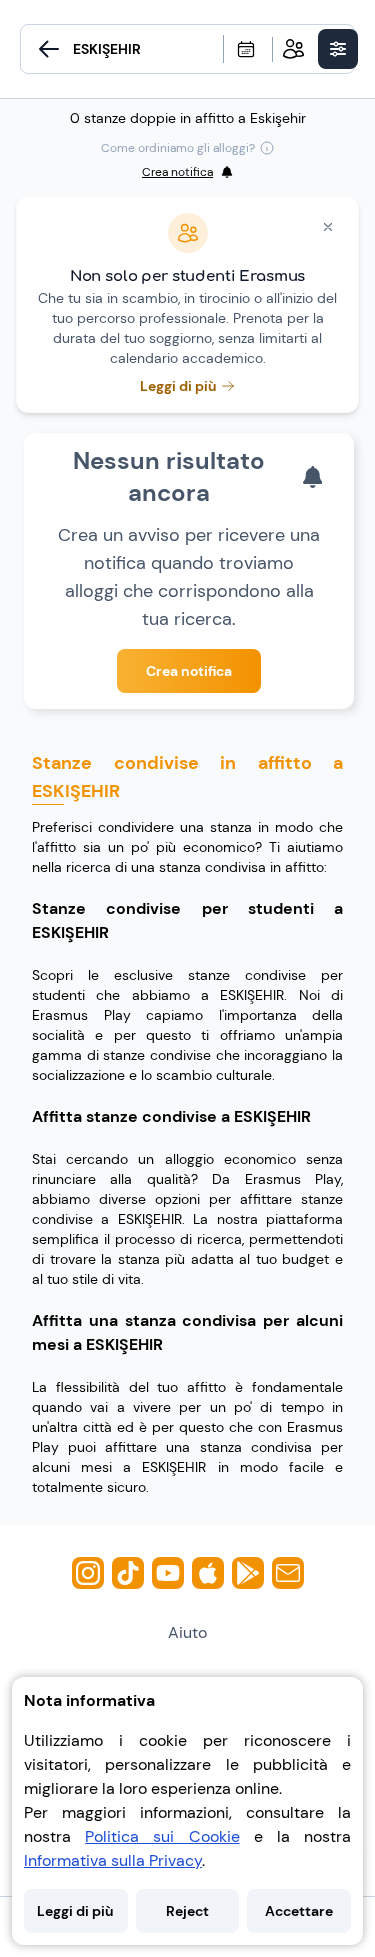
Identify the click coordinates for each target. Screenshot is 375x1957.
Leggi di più (75, 1911)
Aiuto (187, 1632)
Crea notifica (189, 671)
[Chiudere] (328, 227)
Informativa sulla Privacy (113, 1860)
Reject (187, 1911)
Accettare (299, 1911)
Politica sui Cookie (162, 1836)
